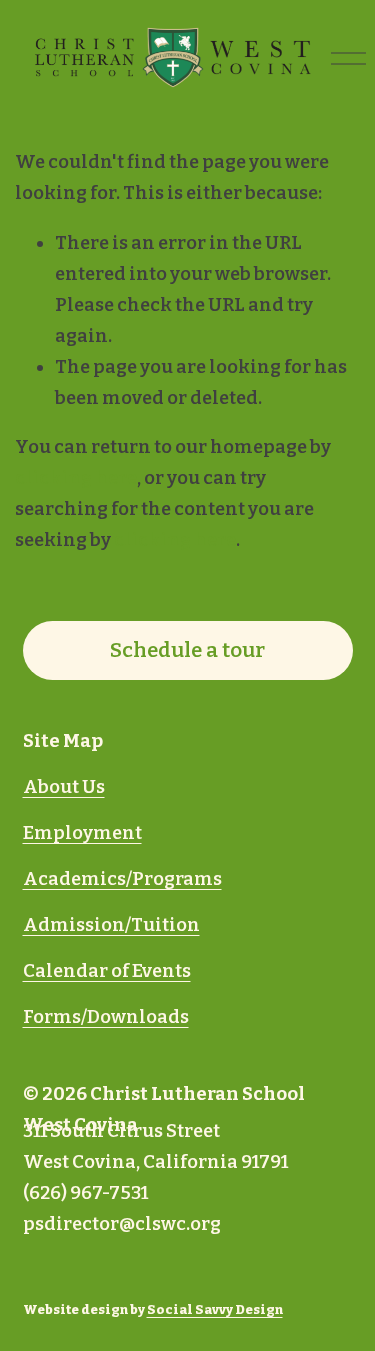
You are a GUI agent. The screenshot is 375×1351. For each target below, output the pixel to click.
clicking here (76, 478)
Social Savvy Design (215, 1309)
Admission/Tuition (111, 925)
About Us (64, 787)
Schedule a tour (187, 650)
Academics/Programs (122, 879)
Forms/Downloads (106, 1017)
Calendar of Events (107, 971)
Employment (82, 833)
